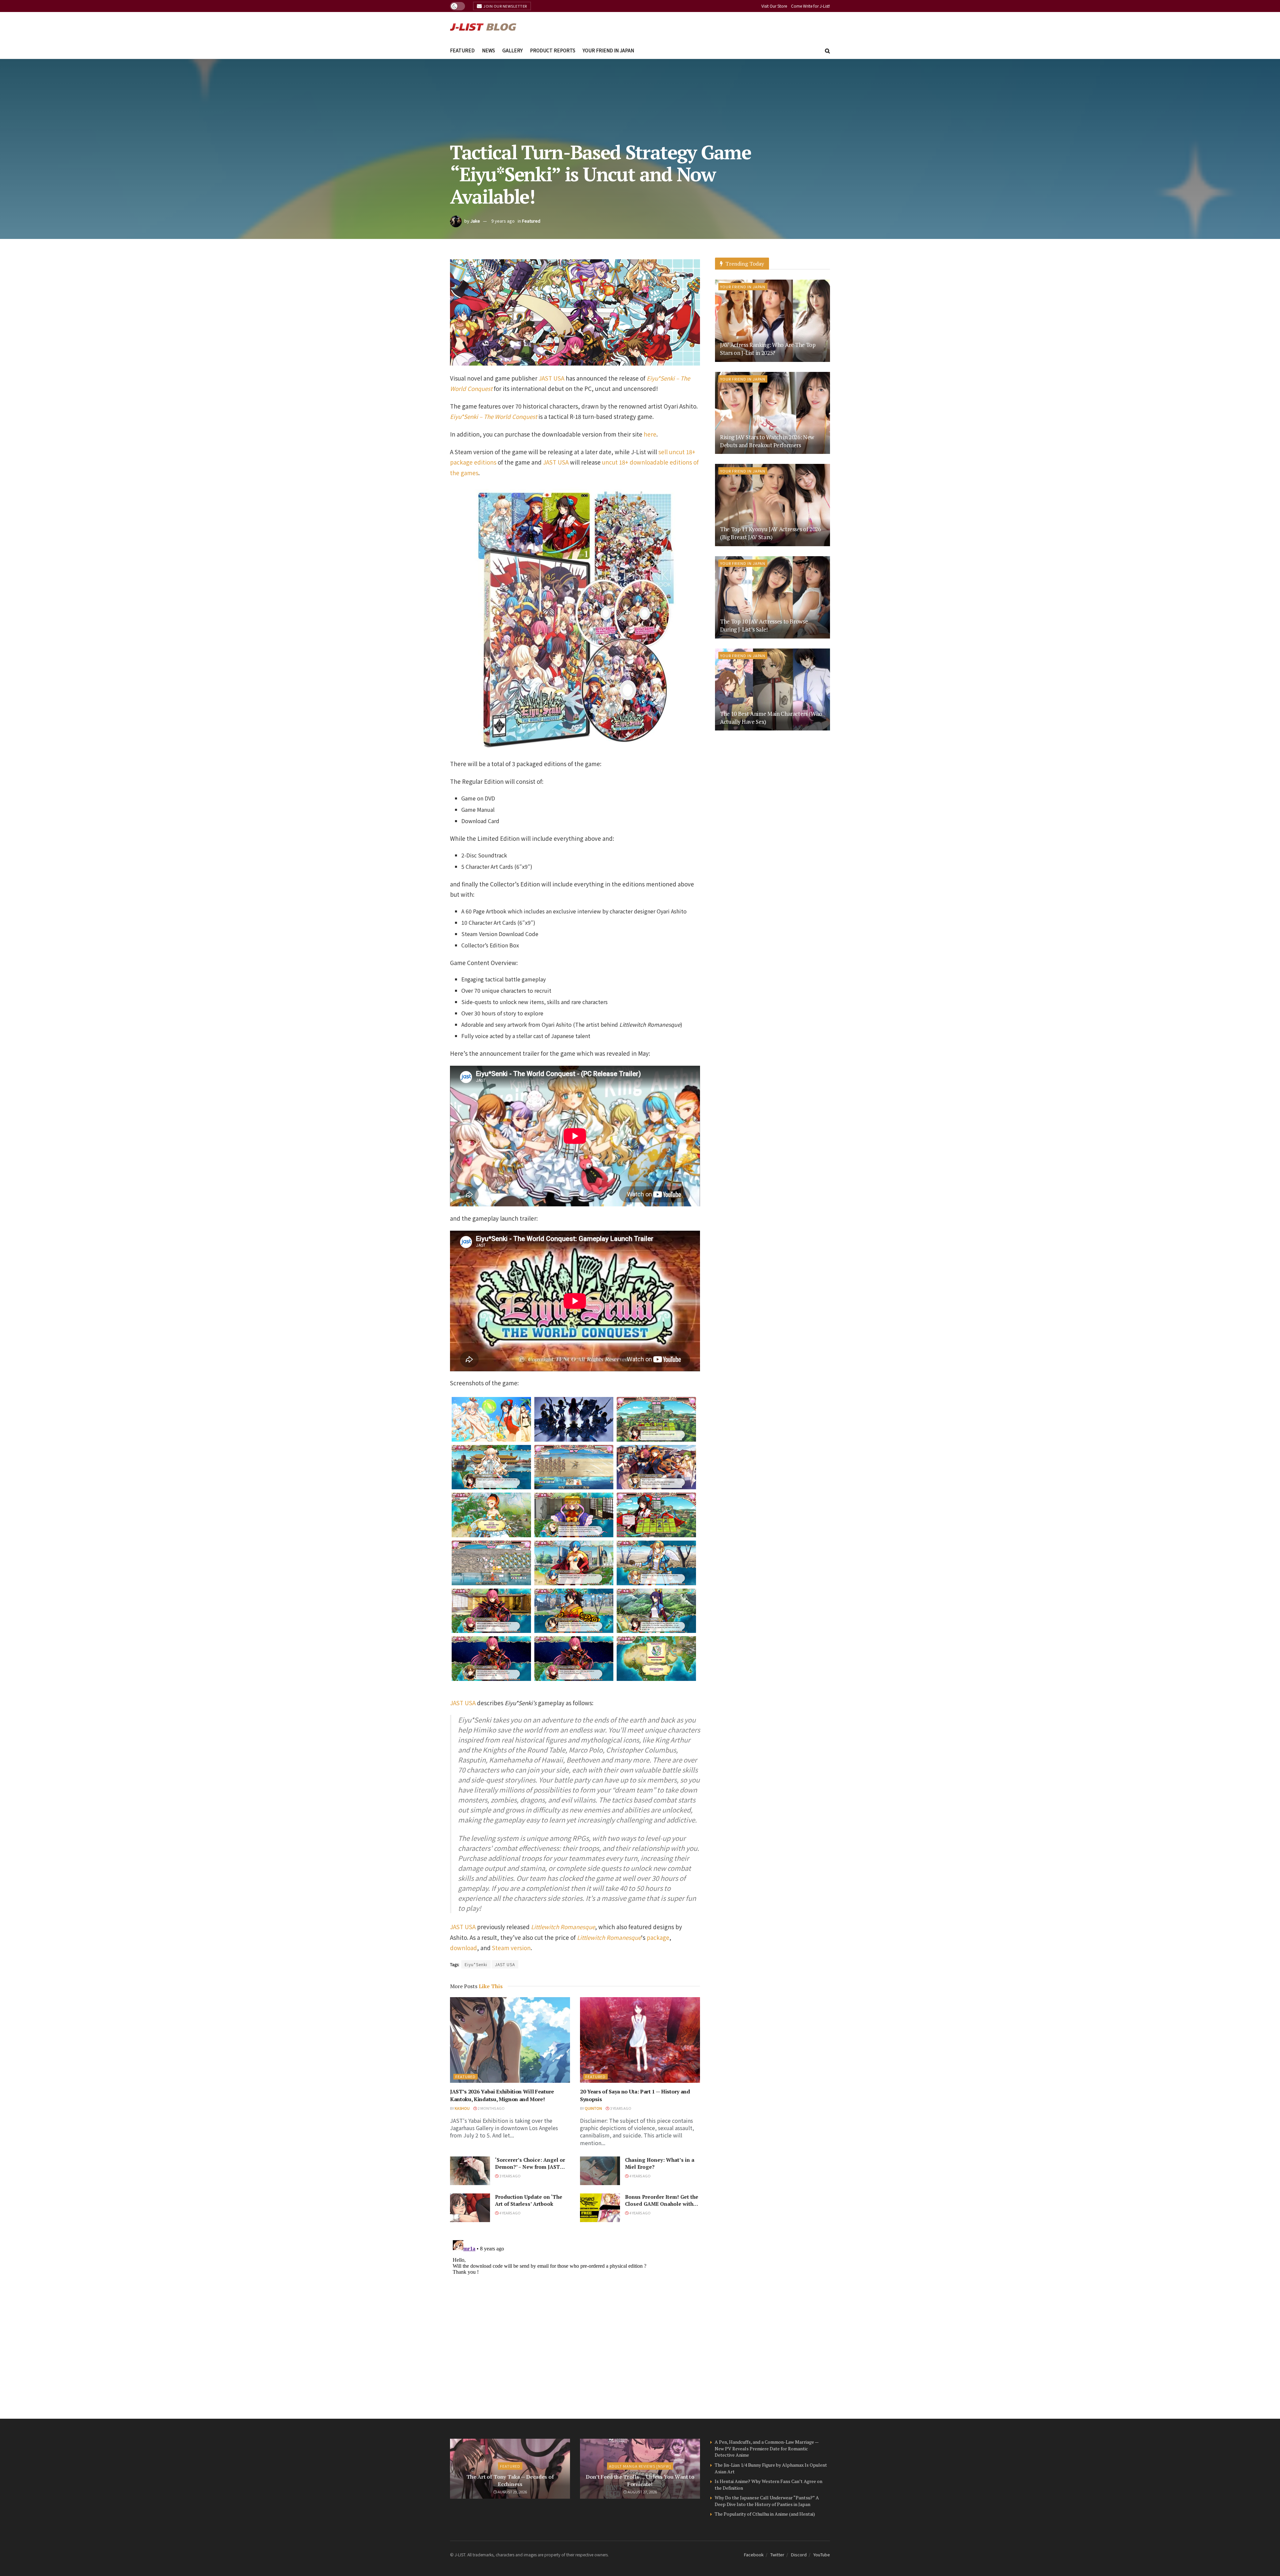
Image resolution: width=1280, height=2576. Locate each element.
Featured (462, 50)
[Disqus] (575, 2320)
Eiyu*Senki (476, 1964)
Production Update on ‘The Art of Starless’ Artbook (529, 2200)
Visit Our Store (774, 6)
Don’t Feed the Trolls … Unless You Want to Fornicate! (640, 2480)
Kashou (462, 2108)
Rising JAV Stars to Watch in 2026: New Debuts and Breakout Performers (767, 441)
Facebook (754, 2555)
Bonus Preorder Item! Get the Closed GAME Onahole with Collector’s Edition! (662, 2204)
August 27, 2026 (642, 2492)
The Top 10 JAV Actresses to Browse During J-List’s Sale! (764, 625)
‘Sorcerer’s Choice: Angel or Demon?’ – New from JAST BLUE (530, 2167)
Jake (475, 221)
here (650, 434)
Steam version (511, 1948)
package (658, 1937)
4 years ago (640, 2176)
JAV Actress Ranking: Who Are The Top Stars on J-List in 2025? (768, 349)
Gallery (512, 50)
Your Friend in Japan (608, 50)
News (488, 50)
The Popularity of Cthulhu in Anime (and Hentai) (765, 2514)
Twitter (777, 2555)
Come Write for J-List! (810, 6)
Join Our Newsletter (505, 6)
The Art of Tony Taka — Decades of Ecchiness (510, 2480)
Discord (799, 2555)
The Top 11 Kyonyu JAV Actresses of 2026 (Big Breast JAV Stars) (770, 533)
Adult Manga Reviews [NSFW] (640, 2466)
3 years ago (620, 2108)
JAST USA (551, 378)
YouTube (822, 2555)
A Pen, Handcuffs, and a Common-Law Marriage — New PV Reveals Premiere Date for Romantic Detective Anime (766, 2448)
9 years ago (503, 221)
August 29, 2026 (512, 2492)
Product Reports (553, 50)
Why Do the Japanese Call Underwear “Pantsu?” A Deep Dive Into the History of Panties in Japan (767, 2501)
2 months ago (491, 2108)
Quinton (593, 2108)
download (463, 1948)
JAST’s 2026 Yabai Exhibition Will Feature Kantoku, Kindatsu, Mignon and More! (502, 2095)
